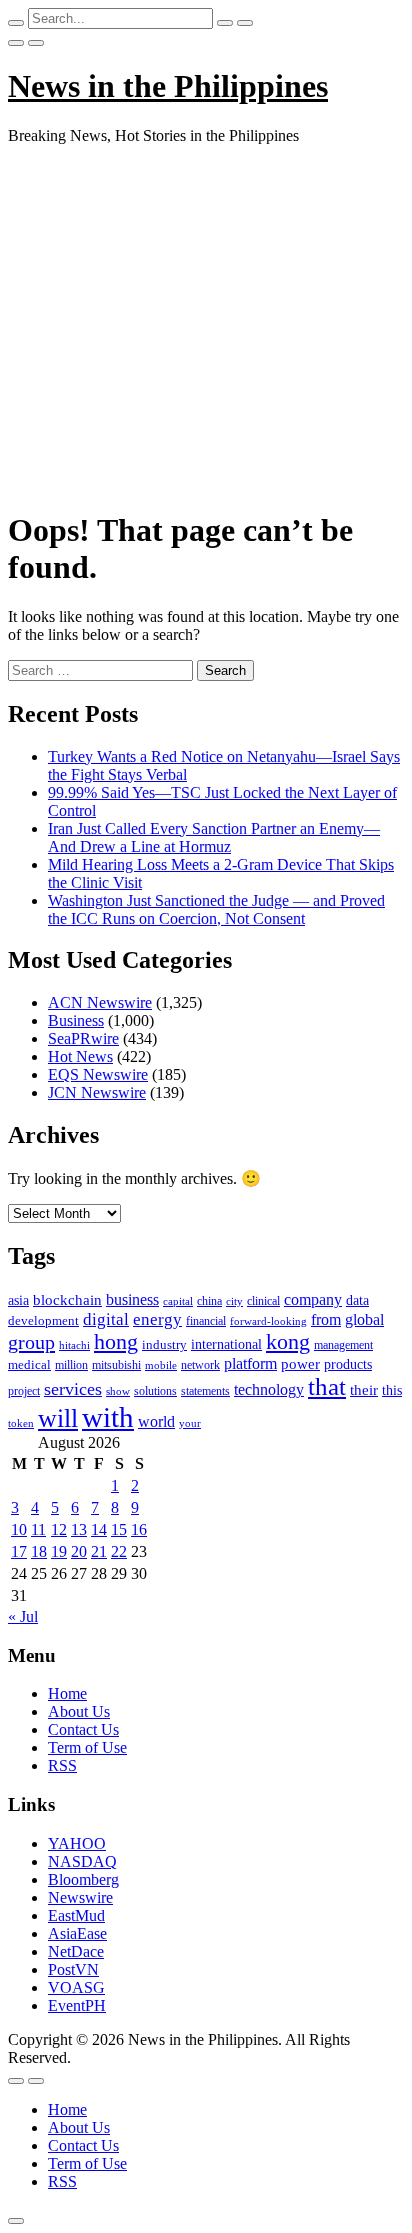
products (348, 1364)
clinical (263, 1301)
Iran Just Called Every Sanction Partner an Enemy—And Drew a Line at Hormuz (214, 837)
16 (139, 1529)
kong (288, 1342)
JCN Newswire (97, 1092)
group (31, 1342)
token (21, 1423)
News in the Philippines (168, 86)
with (108, 1417)
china (209, 1301)
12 (59, 1529)
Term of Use (87, 1747)
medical (29, 1364)
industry (164, 1344)
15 (119, 1529)
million (71, 1365)
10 (19, 1529)
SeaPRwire (83, 1038)
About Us (79, 1711)
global (364, 1319)
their (364, 1390)
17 (19, 1551)
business (132, 1299)
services (73, 1389)
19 (59, 1551)
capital (178, 1301)
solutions (155, 1391)
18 (39, 1551)
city (234, 1301)
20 (79, 1551)
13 (79, 1529)
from (326, 1319)
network (200, 1365)
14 (99, 1529)
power (300, 1364)
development (43, 1321)
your (190, 1423)
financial (206, 1321)
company (313, 1299)
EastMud (76, 1915)
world (156, 1421)
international (226, 1344)
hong (116, 1342)
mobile (161, 1365)
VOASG (76, 1987)
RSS (62, 1765)
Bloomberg (83, 1879)
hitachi (74, 1345)
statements (205, 1391)
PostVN (73, 1969)
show (118, 1391)
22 (119, 1551)
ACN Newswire (100, 1002)
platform (250, 1363)
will (58, 1418)
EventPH (77, 2005)
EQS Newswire (98, 1074)
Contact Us (83, 1729)
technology (269, 1389)
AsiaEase (77, 1933)
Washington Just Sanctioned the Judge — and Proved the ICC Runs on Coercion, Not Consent (216, 909)
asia (18, 1300)
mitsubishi (116, 1365)
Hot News (80, 1056)
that (327, 1386)
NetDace (76, 1951)
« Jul (23, 1616)
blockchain (67, 1299)
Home (67, 1693)
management (343, 1345)
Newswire (80, 1897)
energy (157, 1319)
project (24, 1391)
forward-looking (268, 1321)
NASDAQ (82, 1861)
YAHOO (77, 1843)
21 (99, 1551)
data (357, 1300)
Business (76, 1020)
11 (38, 1529)
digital (106, 1319)
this (392, 1390)
